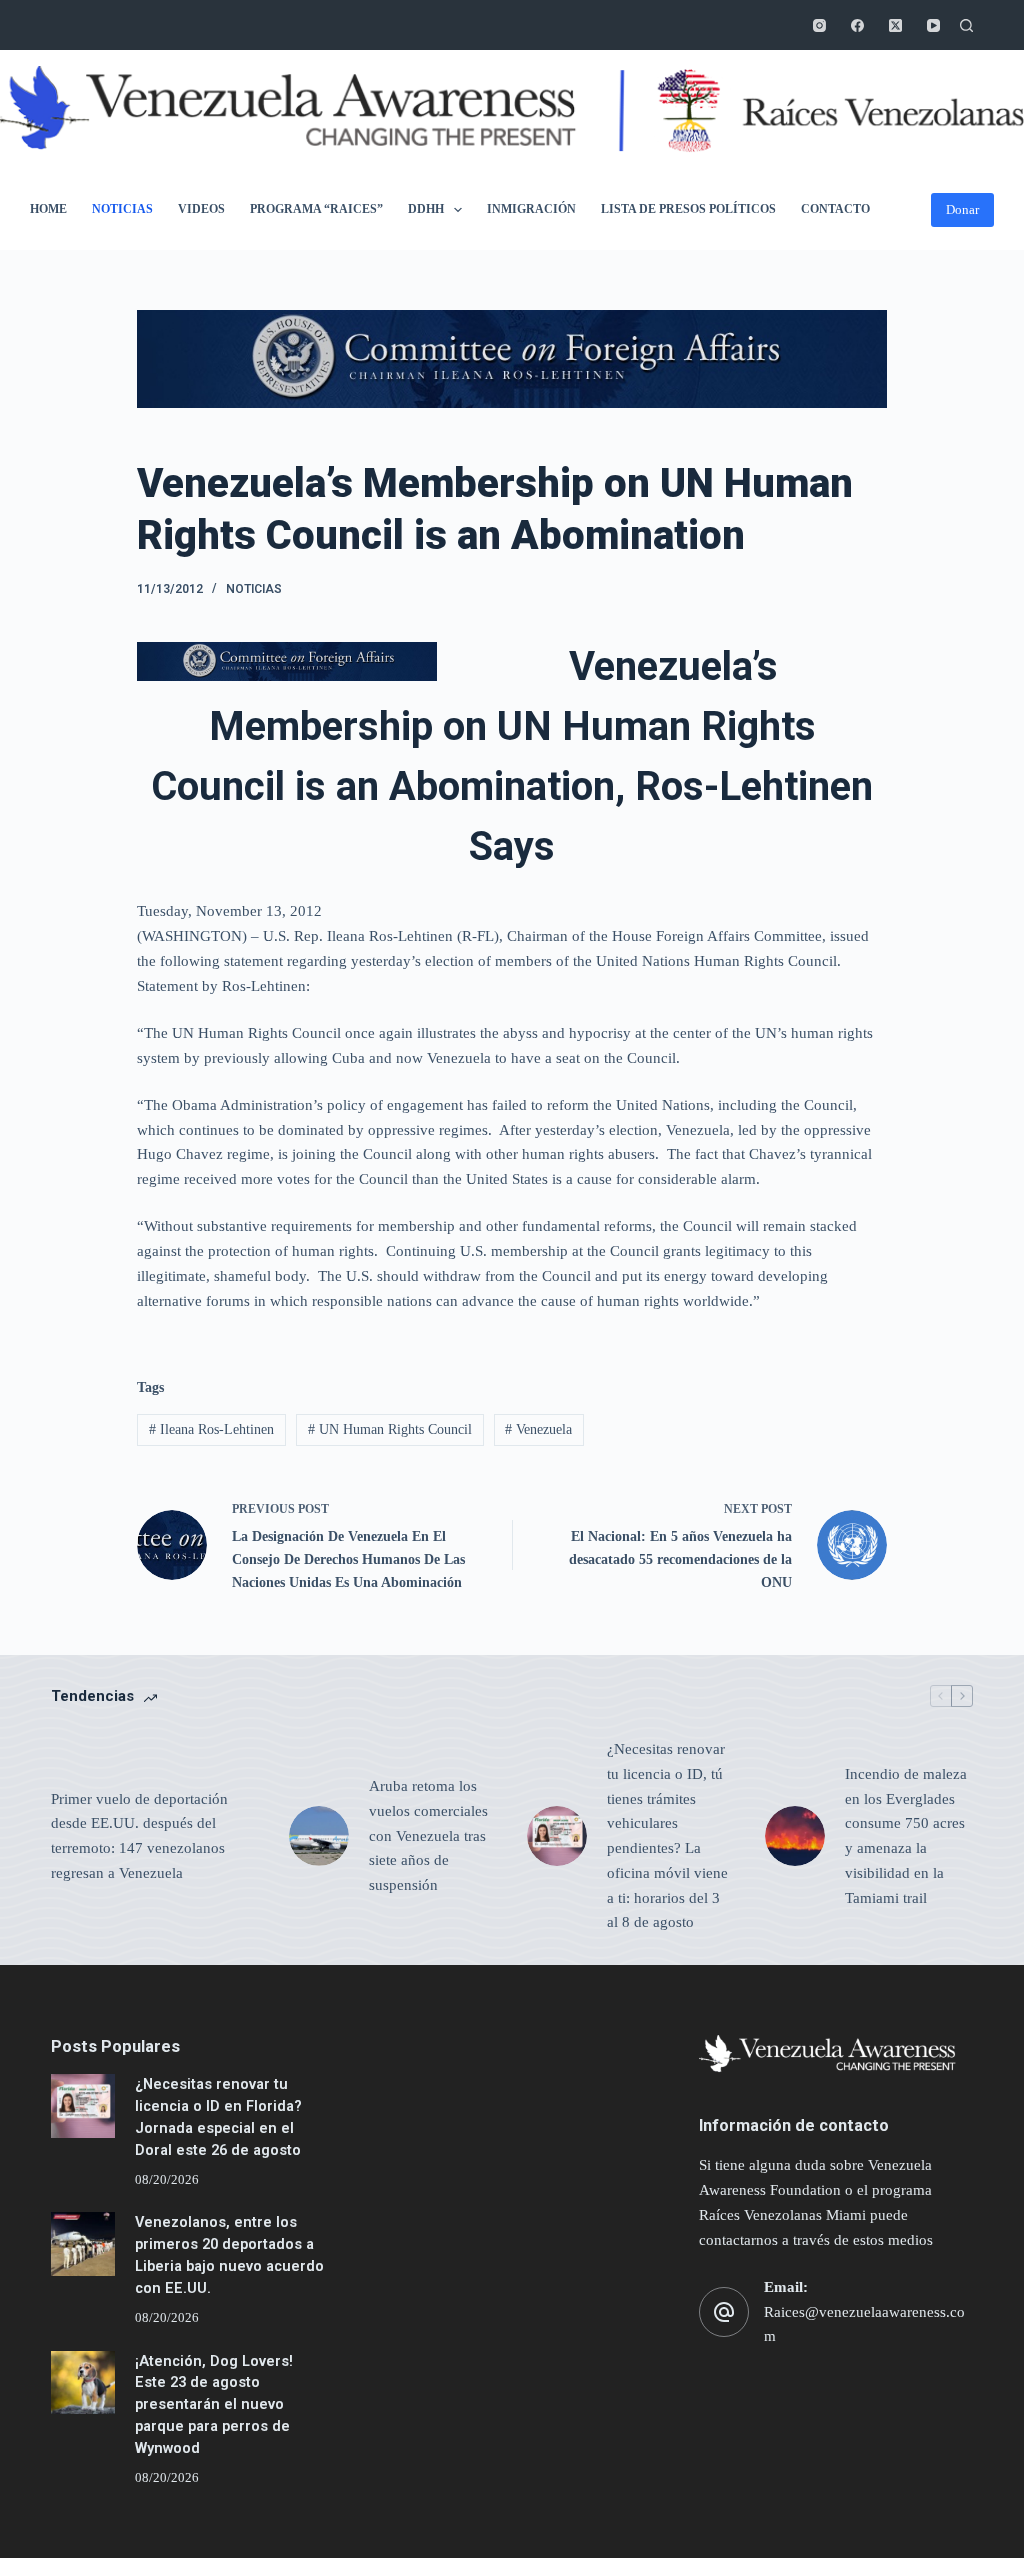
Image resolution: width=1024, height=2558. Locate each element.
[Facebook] (857, 25)
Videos (201, 209)
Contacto (835, 209)
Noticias (122, 209)
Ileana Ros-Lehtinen (211, 1429)
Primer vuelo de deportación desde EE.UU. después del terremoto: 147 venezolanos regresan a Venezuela (139, 1836)
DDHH (426, 209)
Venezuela (538, 1429)
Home (48, 209)
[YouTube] (933, 25)
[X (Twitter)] (895, 25)
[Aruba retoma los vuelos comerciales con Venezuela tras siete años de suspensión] (319, 1836)
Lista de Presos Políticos (688, 209)
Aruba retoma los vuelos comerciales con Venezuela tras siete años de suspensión (428, 1835)
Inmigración (531, 209)
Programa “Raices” (316, 209)
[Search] (966, 25)
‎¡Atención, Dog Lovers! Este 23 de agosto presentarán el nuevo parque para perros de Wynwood (214, 2405)
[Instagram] (819, 25)
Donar (962, 209)
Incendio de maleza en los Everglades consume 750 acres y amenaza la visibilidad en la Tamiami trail (906, 1836)
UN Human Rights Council (390, 1429)
